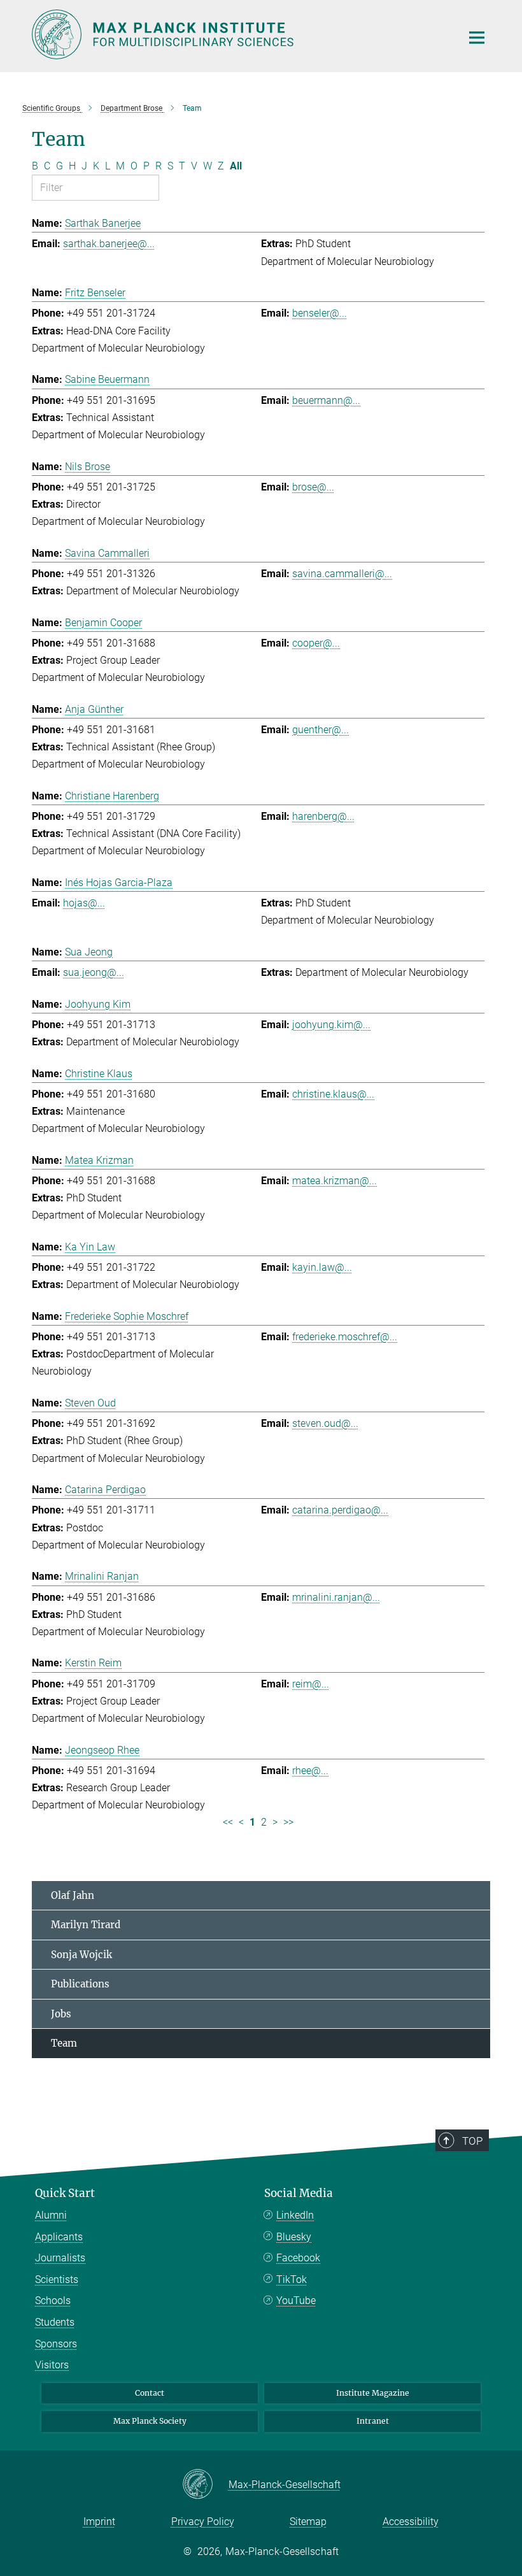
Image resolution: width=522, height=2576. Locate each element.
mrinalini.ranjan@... (336, 1597)
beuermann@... (326, 400)
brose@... (313, 487)
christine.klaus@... (333, 1094)
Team (64, 2043)
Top (472, 2141)
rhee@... (310, 1771)
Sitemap (308, 2522)
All (236, 166)
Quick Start (65, 2193)
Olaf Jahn (73, 1895)
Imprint (99, 2522)
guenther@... (321, 730)
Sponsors (56, 2344)
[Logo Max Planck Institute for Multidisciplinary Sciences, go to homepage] (239, 34)
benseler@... (320, 313)
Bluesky (294, 2237)
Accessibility (411, 2522)
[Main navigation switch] (477, 38)
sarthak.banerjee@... (109, 244)
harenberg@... (323, 816)
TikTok (292, 2279)
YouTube (296, 2301)
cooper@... (316, 643)
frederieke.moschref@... (345, 1337)
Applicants (59, 2237)
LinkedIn (295, 2215)
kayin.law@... (322, 1267)
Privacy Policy (203, 2522)
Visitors (52, 2365)
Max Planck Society (150, 2421)
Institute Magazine (373, 2393)
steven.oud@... (325, 1423)
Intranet (373, 2421)
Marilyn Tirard (86, 1925)
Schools (53, 2301)
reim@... (311, 1684)
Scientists (57, 2279)
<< (228, 1822)
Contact (150, 2393)
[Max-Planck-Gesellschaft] (205, 2485)
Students (55, 2322)
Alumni (51, 2215)
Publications (80, 1984)
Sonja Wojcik (81, 1955)
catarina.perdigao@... (340, 1510)
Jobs (61, 2014)
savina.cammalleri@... (342, 574)
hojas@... (84, 903)
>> (288, 1822)
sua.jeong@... (94, 972)
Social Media (299, 2193)
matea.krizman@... (335, 1181)
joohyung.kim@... (331, 1025)
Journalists (60, 2258)
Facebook (298, 2258)
